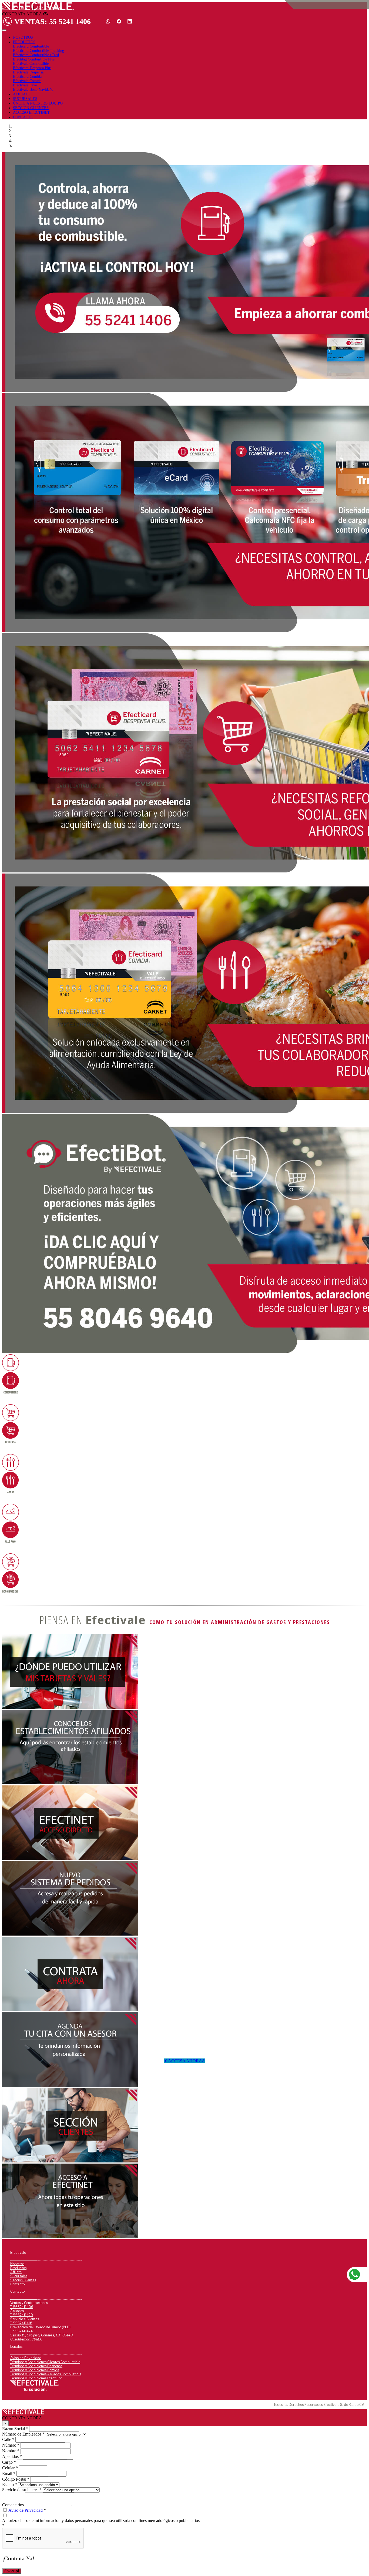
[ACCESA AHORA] (70, 2237)
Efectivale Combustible (31, 64)
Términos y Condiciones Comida (35, 2370)
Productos (18, 2268)
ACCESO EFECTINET (31, 112)
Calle (8, 2439)
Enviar (10, 2571)
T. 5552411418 (21, 2323)
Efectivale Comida (27, 81)
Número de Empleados (23, 2434)
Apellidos (12, 2456)
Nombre (11, 2451)
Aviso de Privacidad (26, 2358)
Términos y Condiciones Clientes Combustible (45, 2362)
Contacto (17, 2284)
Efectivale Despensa (28, 72)
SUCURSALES (25, 99)
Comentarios (13, 2505)
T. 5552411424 (21, 2331)
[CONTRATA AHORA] (70, 2085)
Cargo (9, 2462)
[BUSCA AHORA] (70, 1783)
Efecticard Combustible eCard (36, 55)
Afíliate (16, 2272)
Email (9, 2473)
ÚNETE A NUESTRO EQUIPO (38, 103)
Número (11, 2445)
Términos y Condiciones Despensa (36, 2366)
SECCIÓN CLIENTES (31, 108)
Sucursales (19, 2276)
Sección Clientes (23, 2280)
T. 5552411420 (22, 2315)
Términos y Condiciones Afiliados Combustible (46, 2374)
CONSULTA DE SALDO (15, 7)
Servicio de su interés (22, 2490)
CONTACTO (23, 117)
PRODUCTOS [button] (24, 42)
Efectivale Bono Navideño (33, 90)
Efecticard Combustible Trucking (38, 51)
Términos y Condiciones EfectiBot (36, 2378)
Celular (10, 2468)
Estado (10, 2485)
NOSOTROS (23, 37)
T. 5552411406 (22, 2307)
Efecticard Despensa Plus (32, 68)
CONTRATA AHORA (49, 7)
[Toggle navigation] (4, 30)
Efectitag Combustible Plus (34, 59)
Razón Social (15, 2429)
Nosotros (17, 2264)
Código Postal (16, 2479)
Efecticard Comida (27, 77)
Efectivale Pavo (25, 85)
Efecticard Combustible (31, 46)
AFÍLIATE (21, 94)
